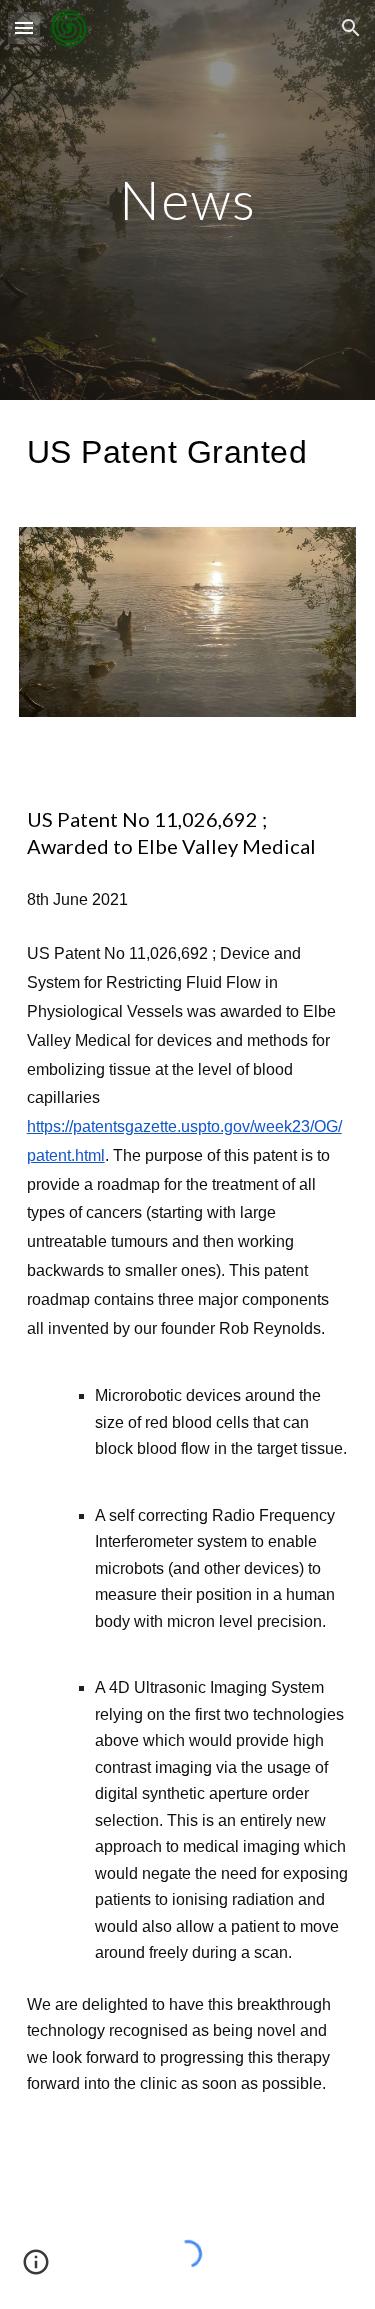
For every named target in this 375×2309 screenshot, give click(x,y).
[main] (188, 199)
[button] (24, 27)
